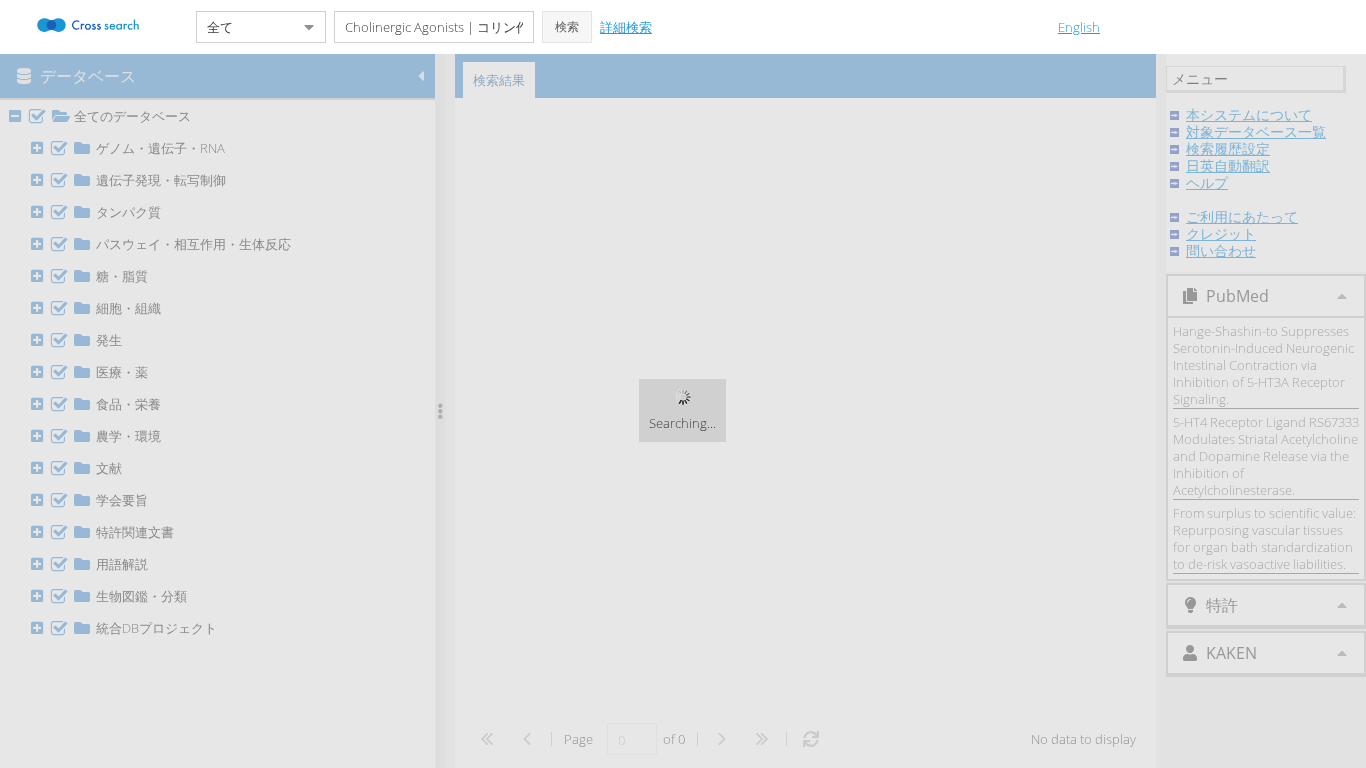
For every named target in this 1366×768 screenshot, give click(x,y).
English (1079, 27)
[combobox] (245, 27)
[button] (567, 27)
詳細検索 (626, 27)
